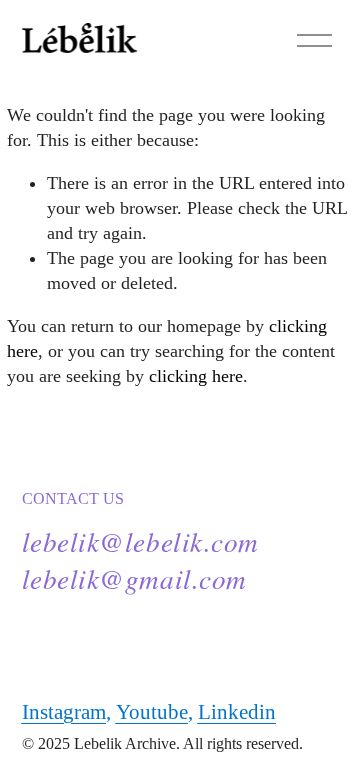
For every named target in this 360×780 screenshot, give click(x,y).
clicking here (196, 376)
